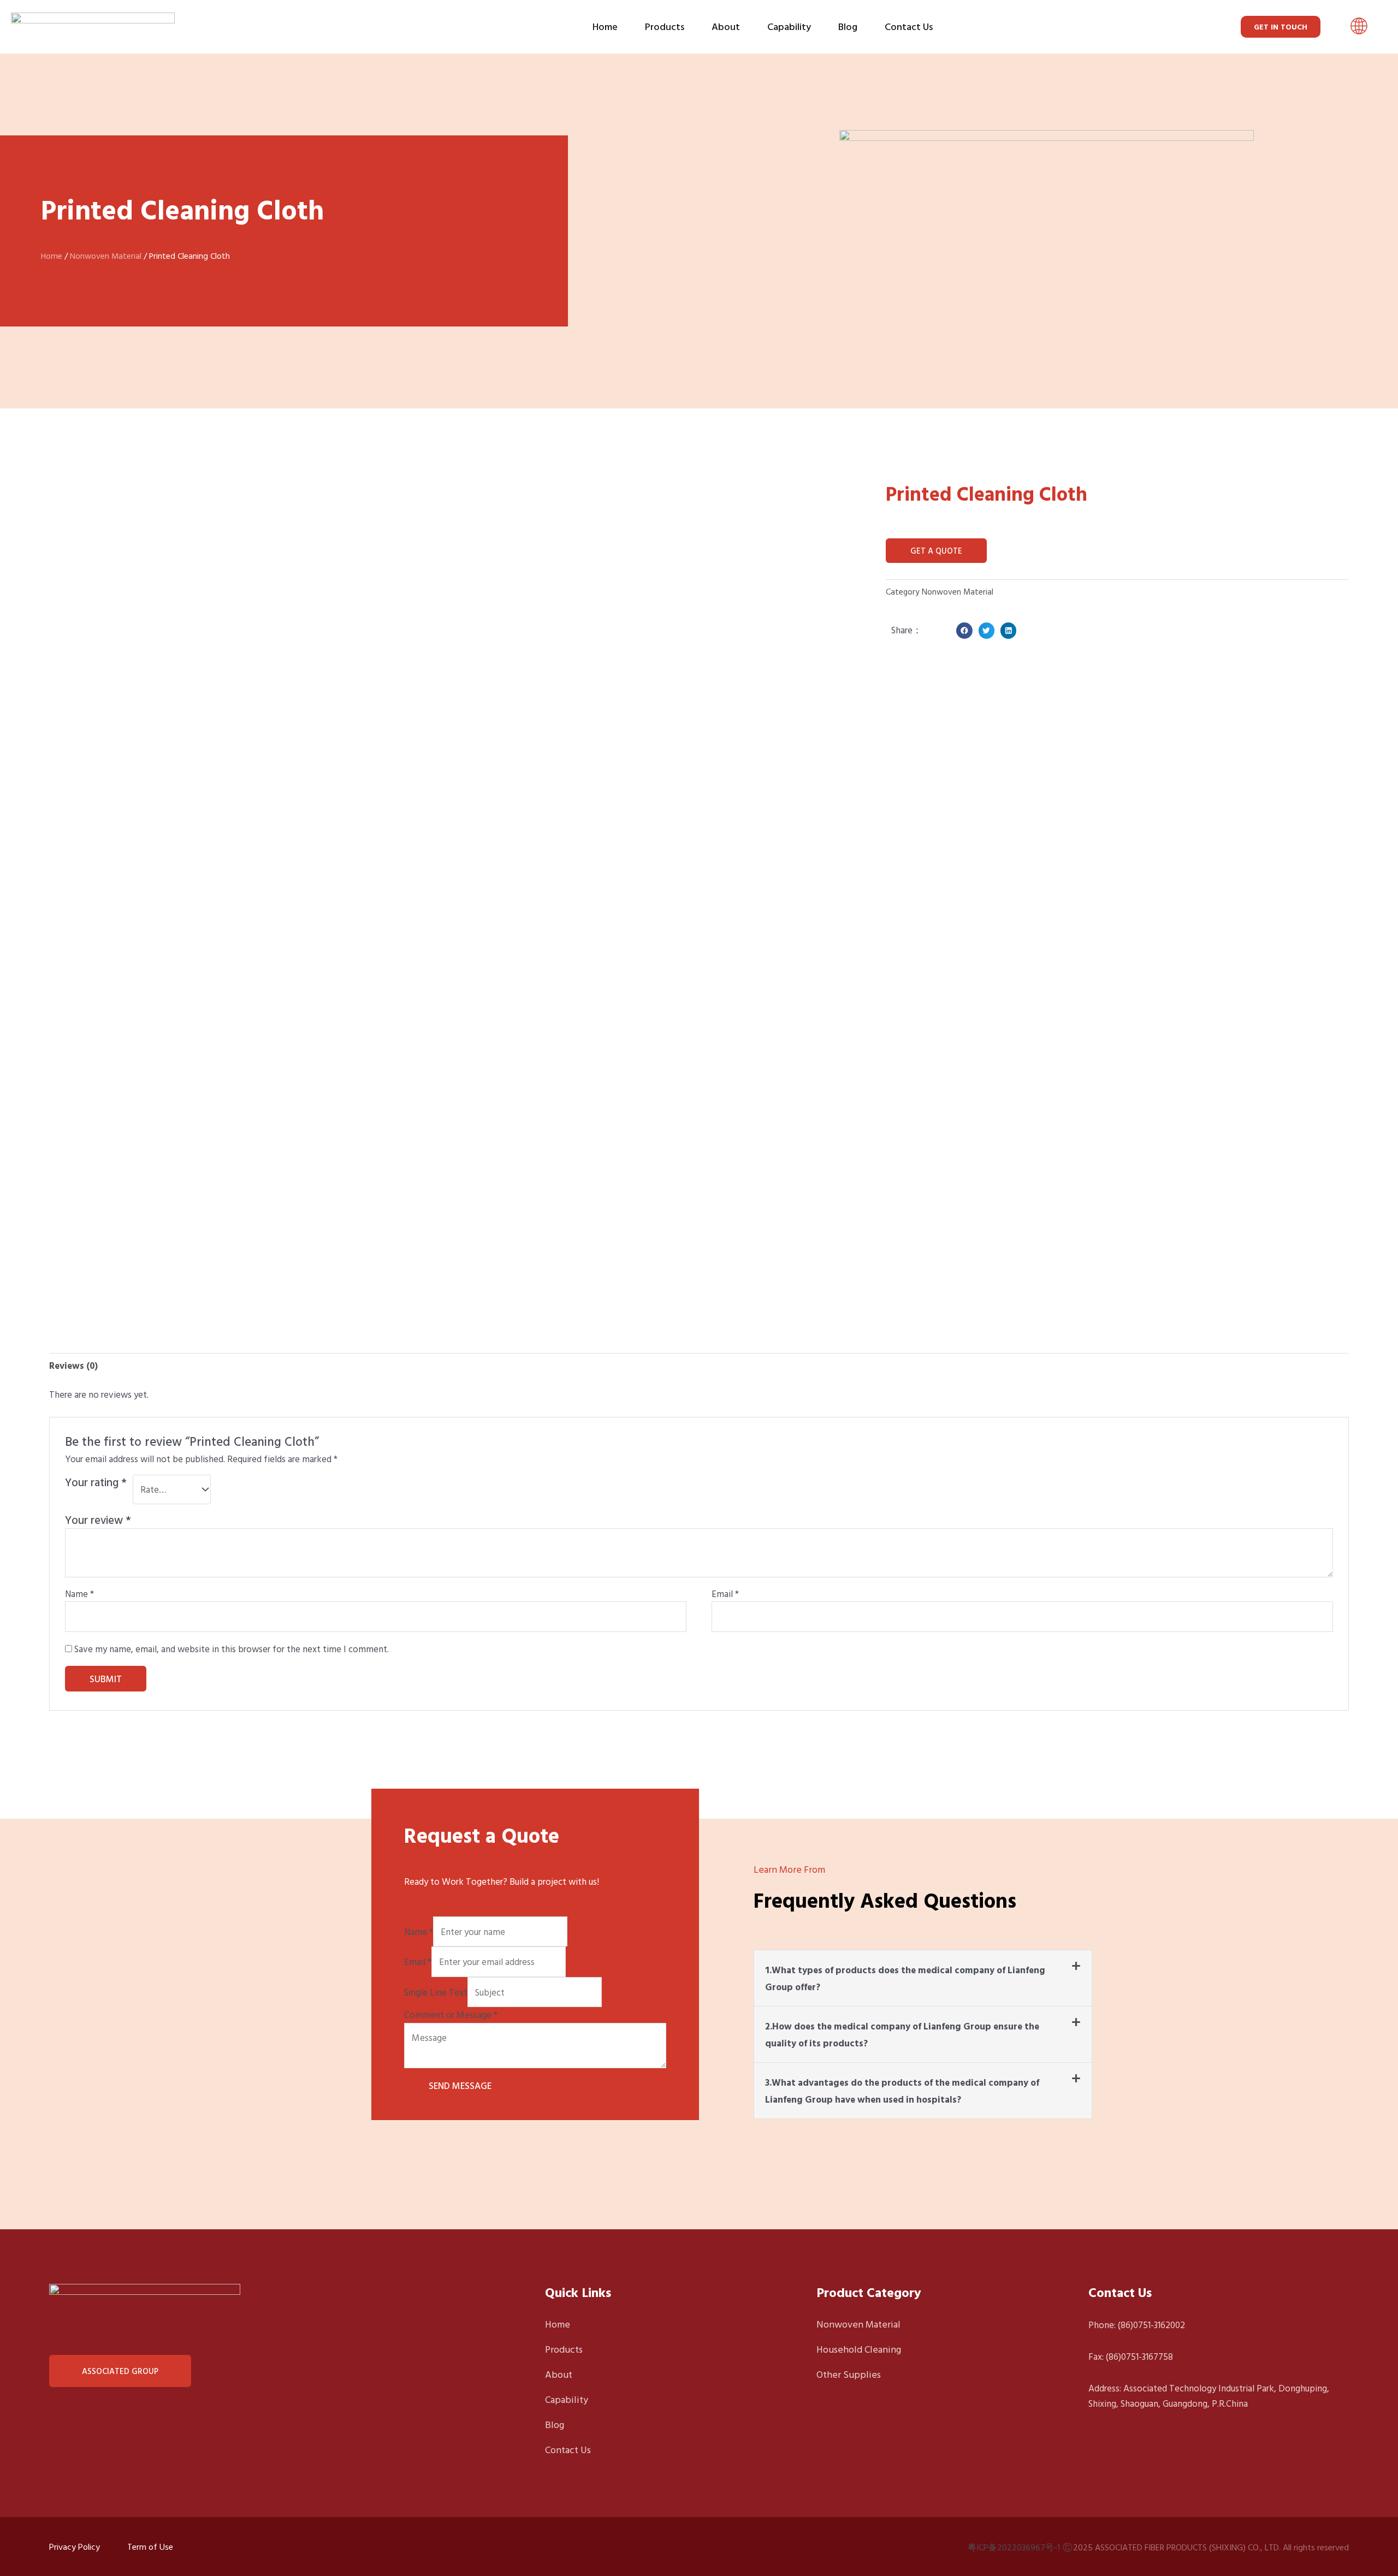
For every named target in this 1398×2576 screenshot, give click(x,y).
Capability (789, 26)
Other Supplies (849, 2374)
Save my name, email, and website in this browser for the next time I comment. (232, 1649)
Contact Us (909, 26)
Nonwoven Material (106, 256)
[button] (1359, 27)
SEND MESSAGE (460, 2085)
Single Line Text (436, 1992)
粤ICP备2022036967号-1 (1014, 2547)
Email (725, 1593)
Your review (98, 1520)
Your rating (96, 1483)
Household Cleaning (859, 2349)
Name (79, 1593)
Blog (848, 26)
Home (605, 26)
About (726, 26)
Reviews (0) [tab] (73, 1365)
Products (665, 26)
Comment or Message (451, 2014)
